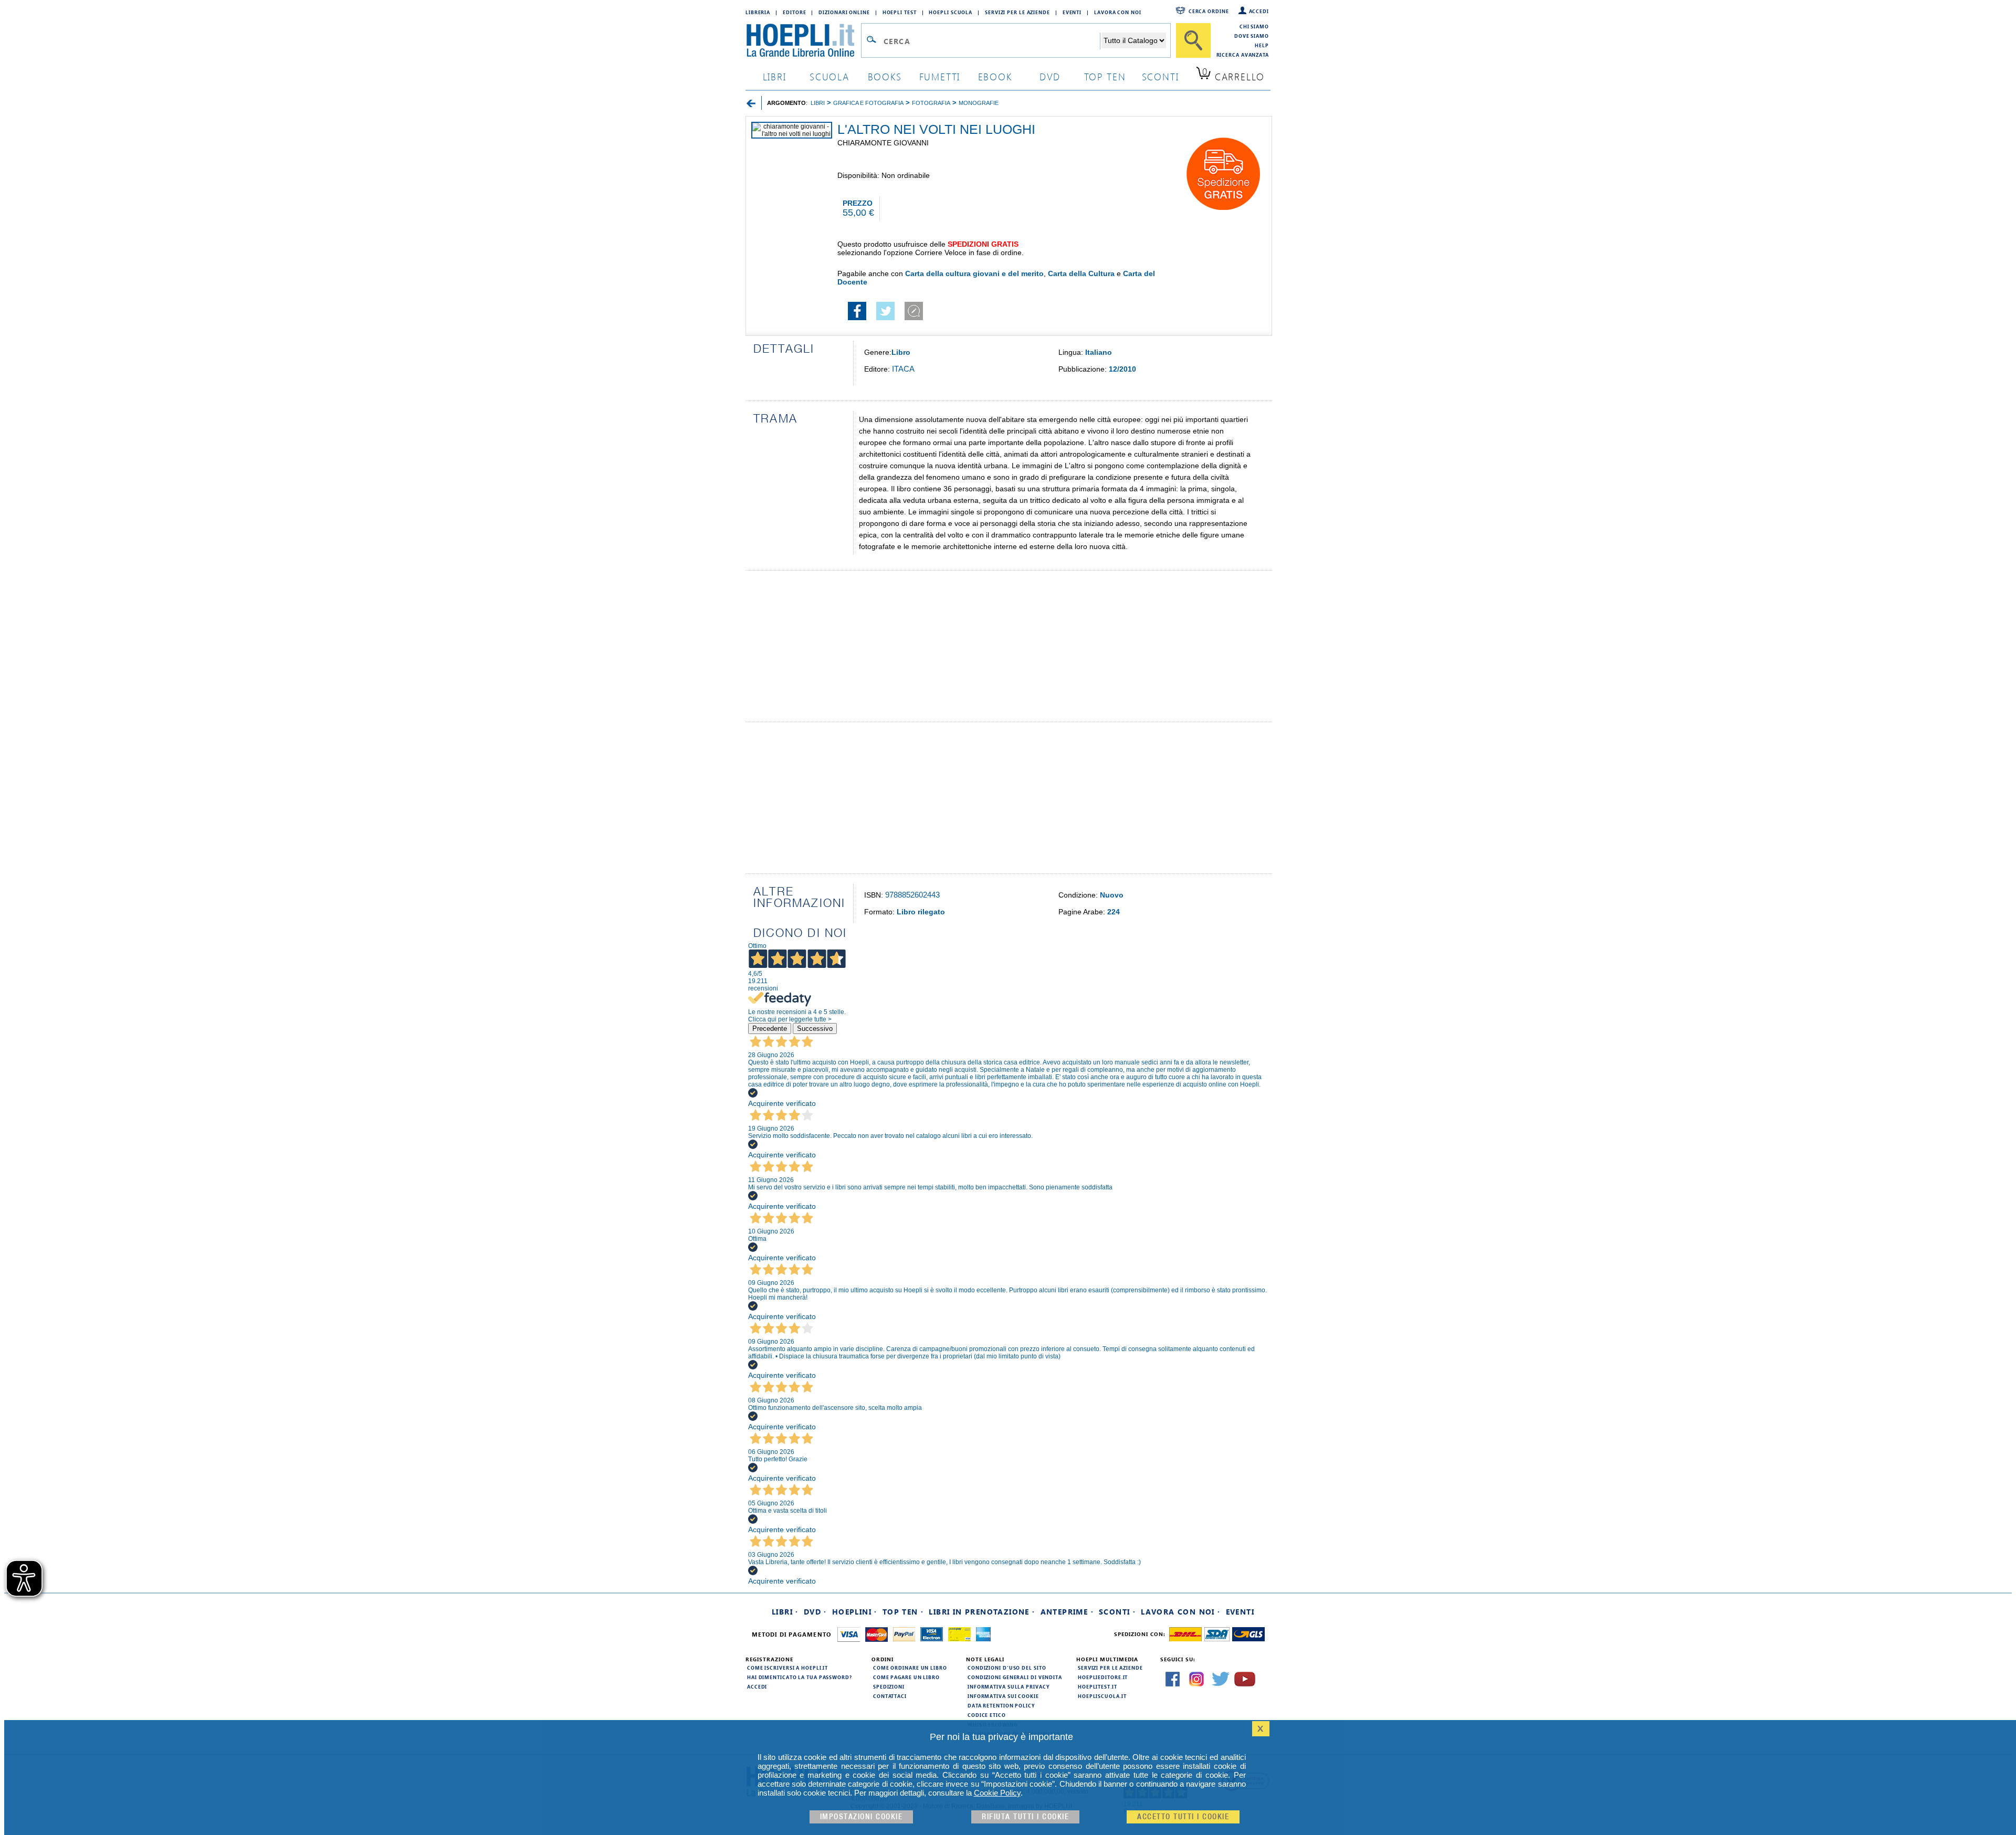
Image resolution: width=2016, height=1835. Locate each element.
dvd (1050, 76)
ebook (995, 76)
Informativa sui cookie (1003, 1696)
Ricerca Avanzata (1243, 55)
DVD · (815, 1612)
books (885, 76)
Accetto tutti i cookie (1183, 1817)
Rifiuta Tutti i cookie (1025, 1817)
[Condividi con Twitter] (885, 318)
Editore (794, 12)
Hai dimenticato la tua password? (800, 1677)
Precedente (770, 1029)
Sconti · (1117, 1612)
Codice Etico (987, 1715)
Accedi (1259, 11)
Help (1262, 45)
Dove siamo (1252, 36)
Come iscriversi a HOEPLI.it (787, 1668)
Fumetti (940, 76)
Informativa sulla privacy (1009, 1686)
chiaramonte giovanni (883, 143)
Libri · (785, 1612)
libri (775, 76)
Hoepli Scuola (951, 12)
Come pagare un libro (906, 1677)
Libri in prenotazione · (982, 1612)
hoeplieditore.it (1103, 1677)
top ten (1105, 76)
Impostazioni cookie (862, 1817)
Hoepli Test (900, 12)
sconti (1161, 76)
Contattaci (890, 1696)
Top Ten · (903, 1612)
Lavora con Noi (1118, 12)
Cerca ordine (1209, 11)
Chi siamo (1254, 26)
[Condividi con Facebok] (857, 318)
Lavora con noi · (1180, 1612)
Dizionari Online (844, 12)
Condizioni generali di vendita (1015, 1677)
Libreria (758, 12)
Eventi (1072, 12)
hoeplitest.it (1098, 1686)
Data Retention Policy (1001, 1705)
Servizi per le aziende (1017, 12)
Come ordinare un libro (910, 1668)
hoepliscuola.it (1102, 1696)
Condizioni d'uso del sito (1007, 1668)
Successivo (815, 1029)
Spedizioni (889, 1686)
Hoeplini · (855, 1612)
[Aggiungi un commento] (914, 318)
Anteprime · (1067, 1612)
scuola (829, 76)
